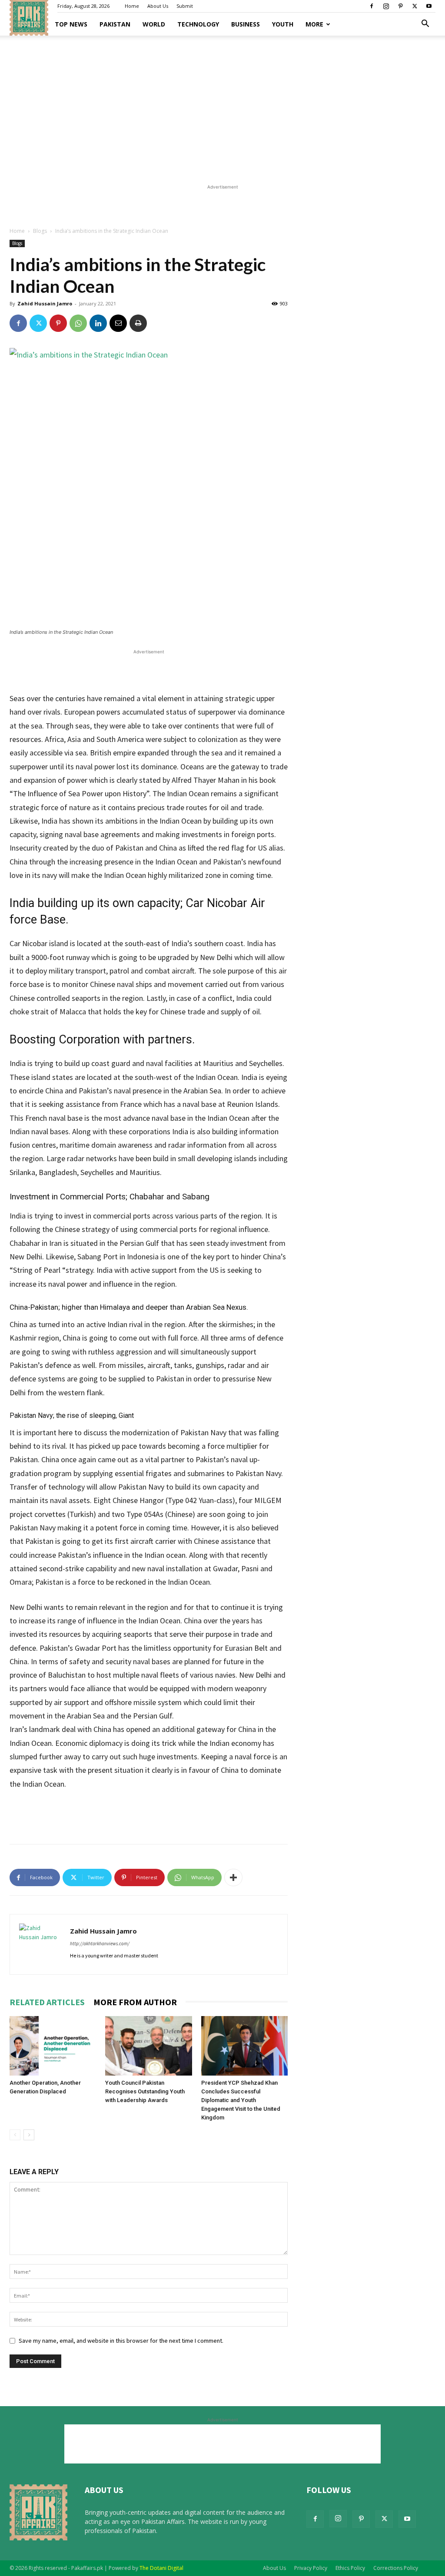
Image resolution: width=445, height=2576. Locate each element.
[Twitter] (415, 6)
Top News (71, 24)
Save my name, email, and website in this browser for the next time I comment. (121, 2341)
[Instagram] (386, 6)
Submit (185, 6)
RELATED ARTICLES (47, 2002)
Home (132, 6)
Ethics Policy (350, 2568)
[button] (425, 25)
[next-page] (29, 2135)
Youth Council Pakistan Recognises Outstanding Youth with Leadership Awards (145, 2091)
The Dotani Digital (161, 2568)
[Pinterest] (400, 6)
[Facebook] (372, 6)
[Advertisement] (222, 107)
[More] (233, 1877)
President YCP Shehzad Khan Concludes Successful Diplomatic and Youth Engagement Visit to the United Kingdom (241, 2100)
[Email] (118, 323)
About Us (158, 6)
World (154, 24)
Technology (198, 24)
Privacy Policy (311, 2568)
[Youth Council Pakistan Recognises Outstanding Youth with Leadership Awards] (148, 2046)
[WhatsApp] (78, 323)
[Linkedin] (98, 323)
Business (246, 24)
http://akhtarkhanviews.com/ (100, 1944)
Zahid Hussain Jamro (45, 303)
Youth (283, 24)
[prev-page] (15, 2135)
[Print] (138, 323)
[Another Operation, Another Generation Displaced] (53, 2046)
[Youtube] (429, 6)
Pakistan (115, 24)
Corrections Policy (396, 2568)
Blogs (40, 231)
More (314, 24)
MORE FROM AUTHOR (135, 2002)
